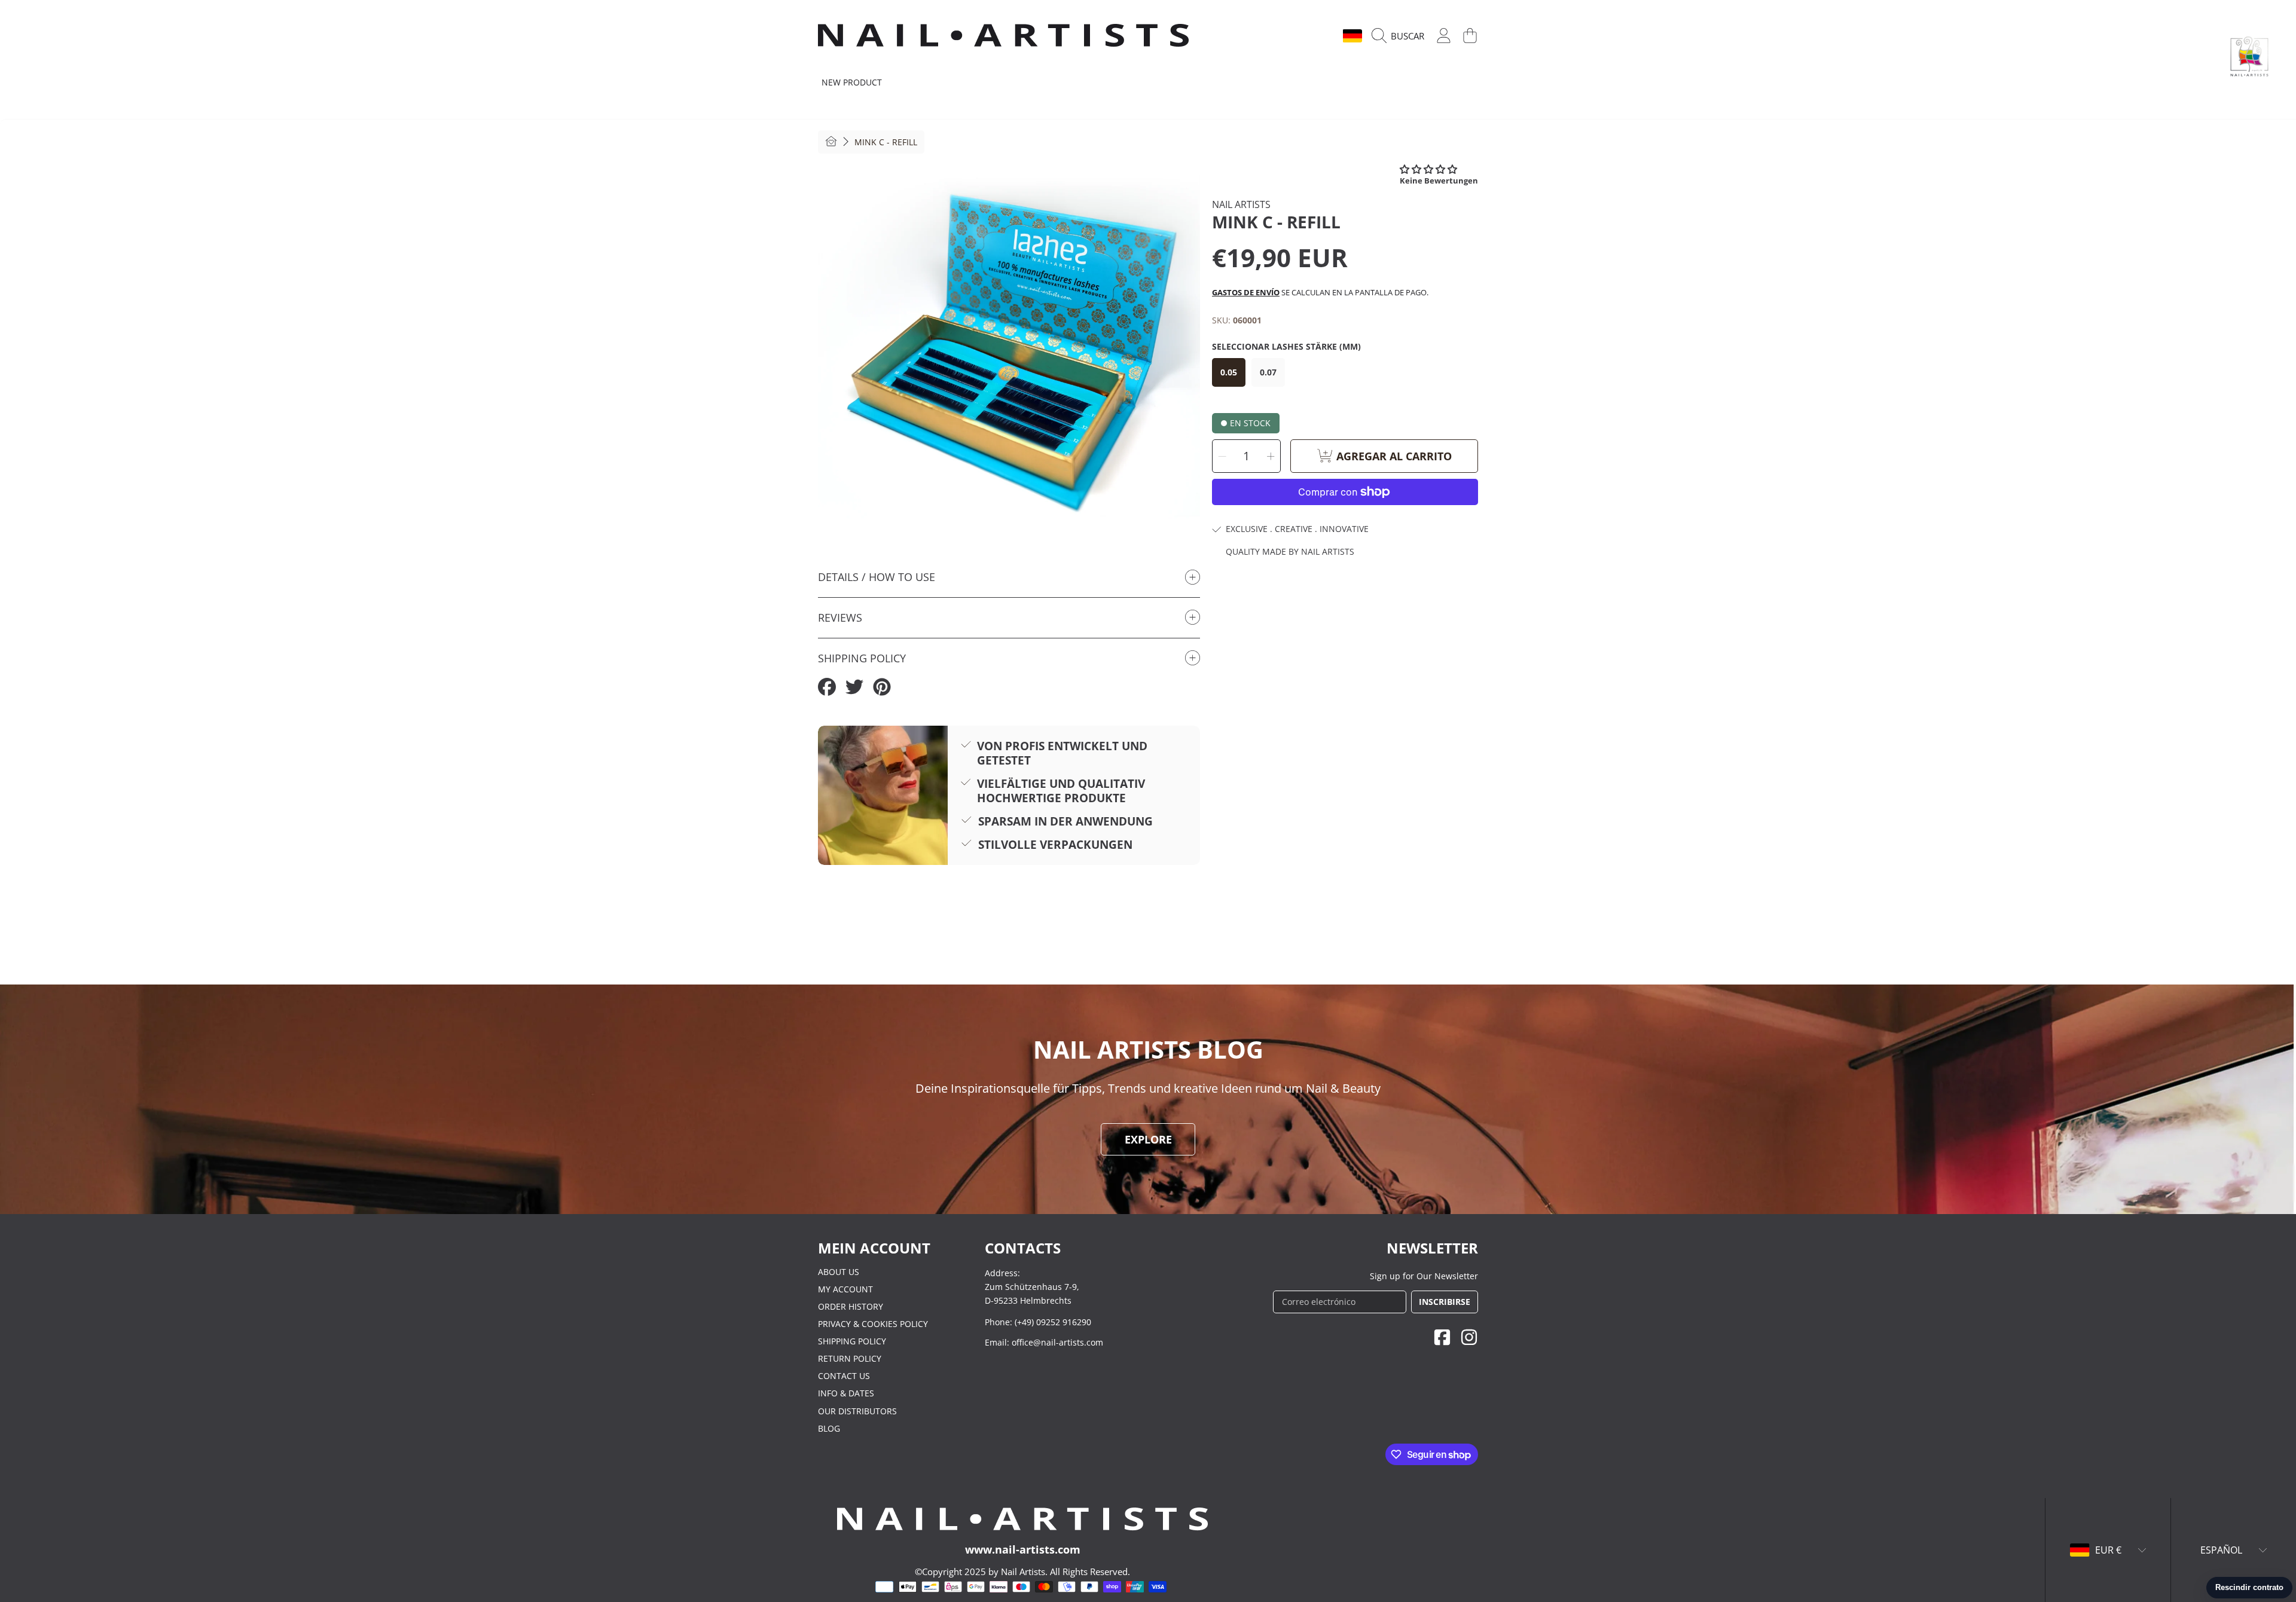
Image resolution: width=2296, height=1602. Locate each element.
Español (1312, 36)
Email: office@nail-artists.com (1044, 1342)
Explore (1148, 1139)
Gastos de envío (1246, 292)
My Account (845, 1289)
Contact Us (844, 1376)
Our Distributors (857, 1411)
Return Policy (850, 1358)
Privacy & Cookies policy (873, 1324)
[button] (1401, 36)
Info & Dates (846, 1393)
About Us (839, 1272)
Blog (829, 1428)
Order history (851, 1306)
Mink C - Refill (886, 142)
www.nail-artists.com (1023, 1549)
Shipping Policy (852, 1341)
